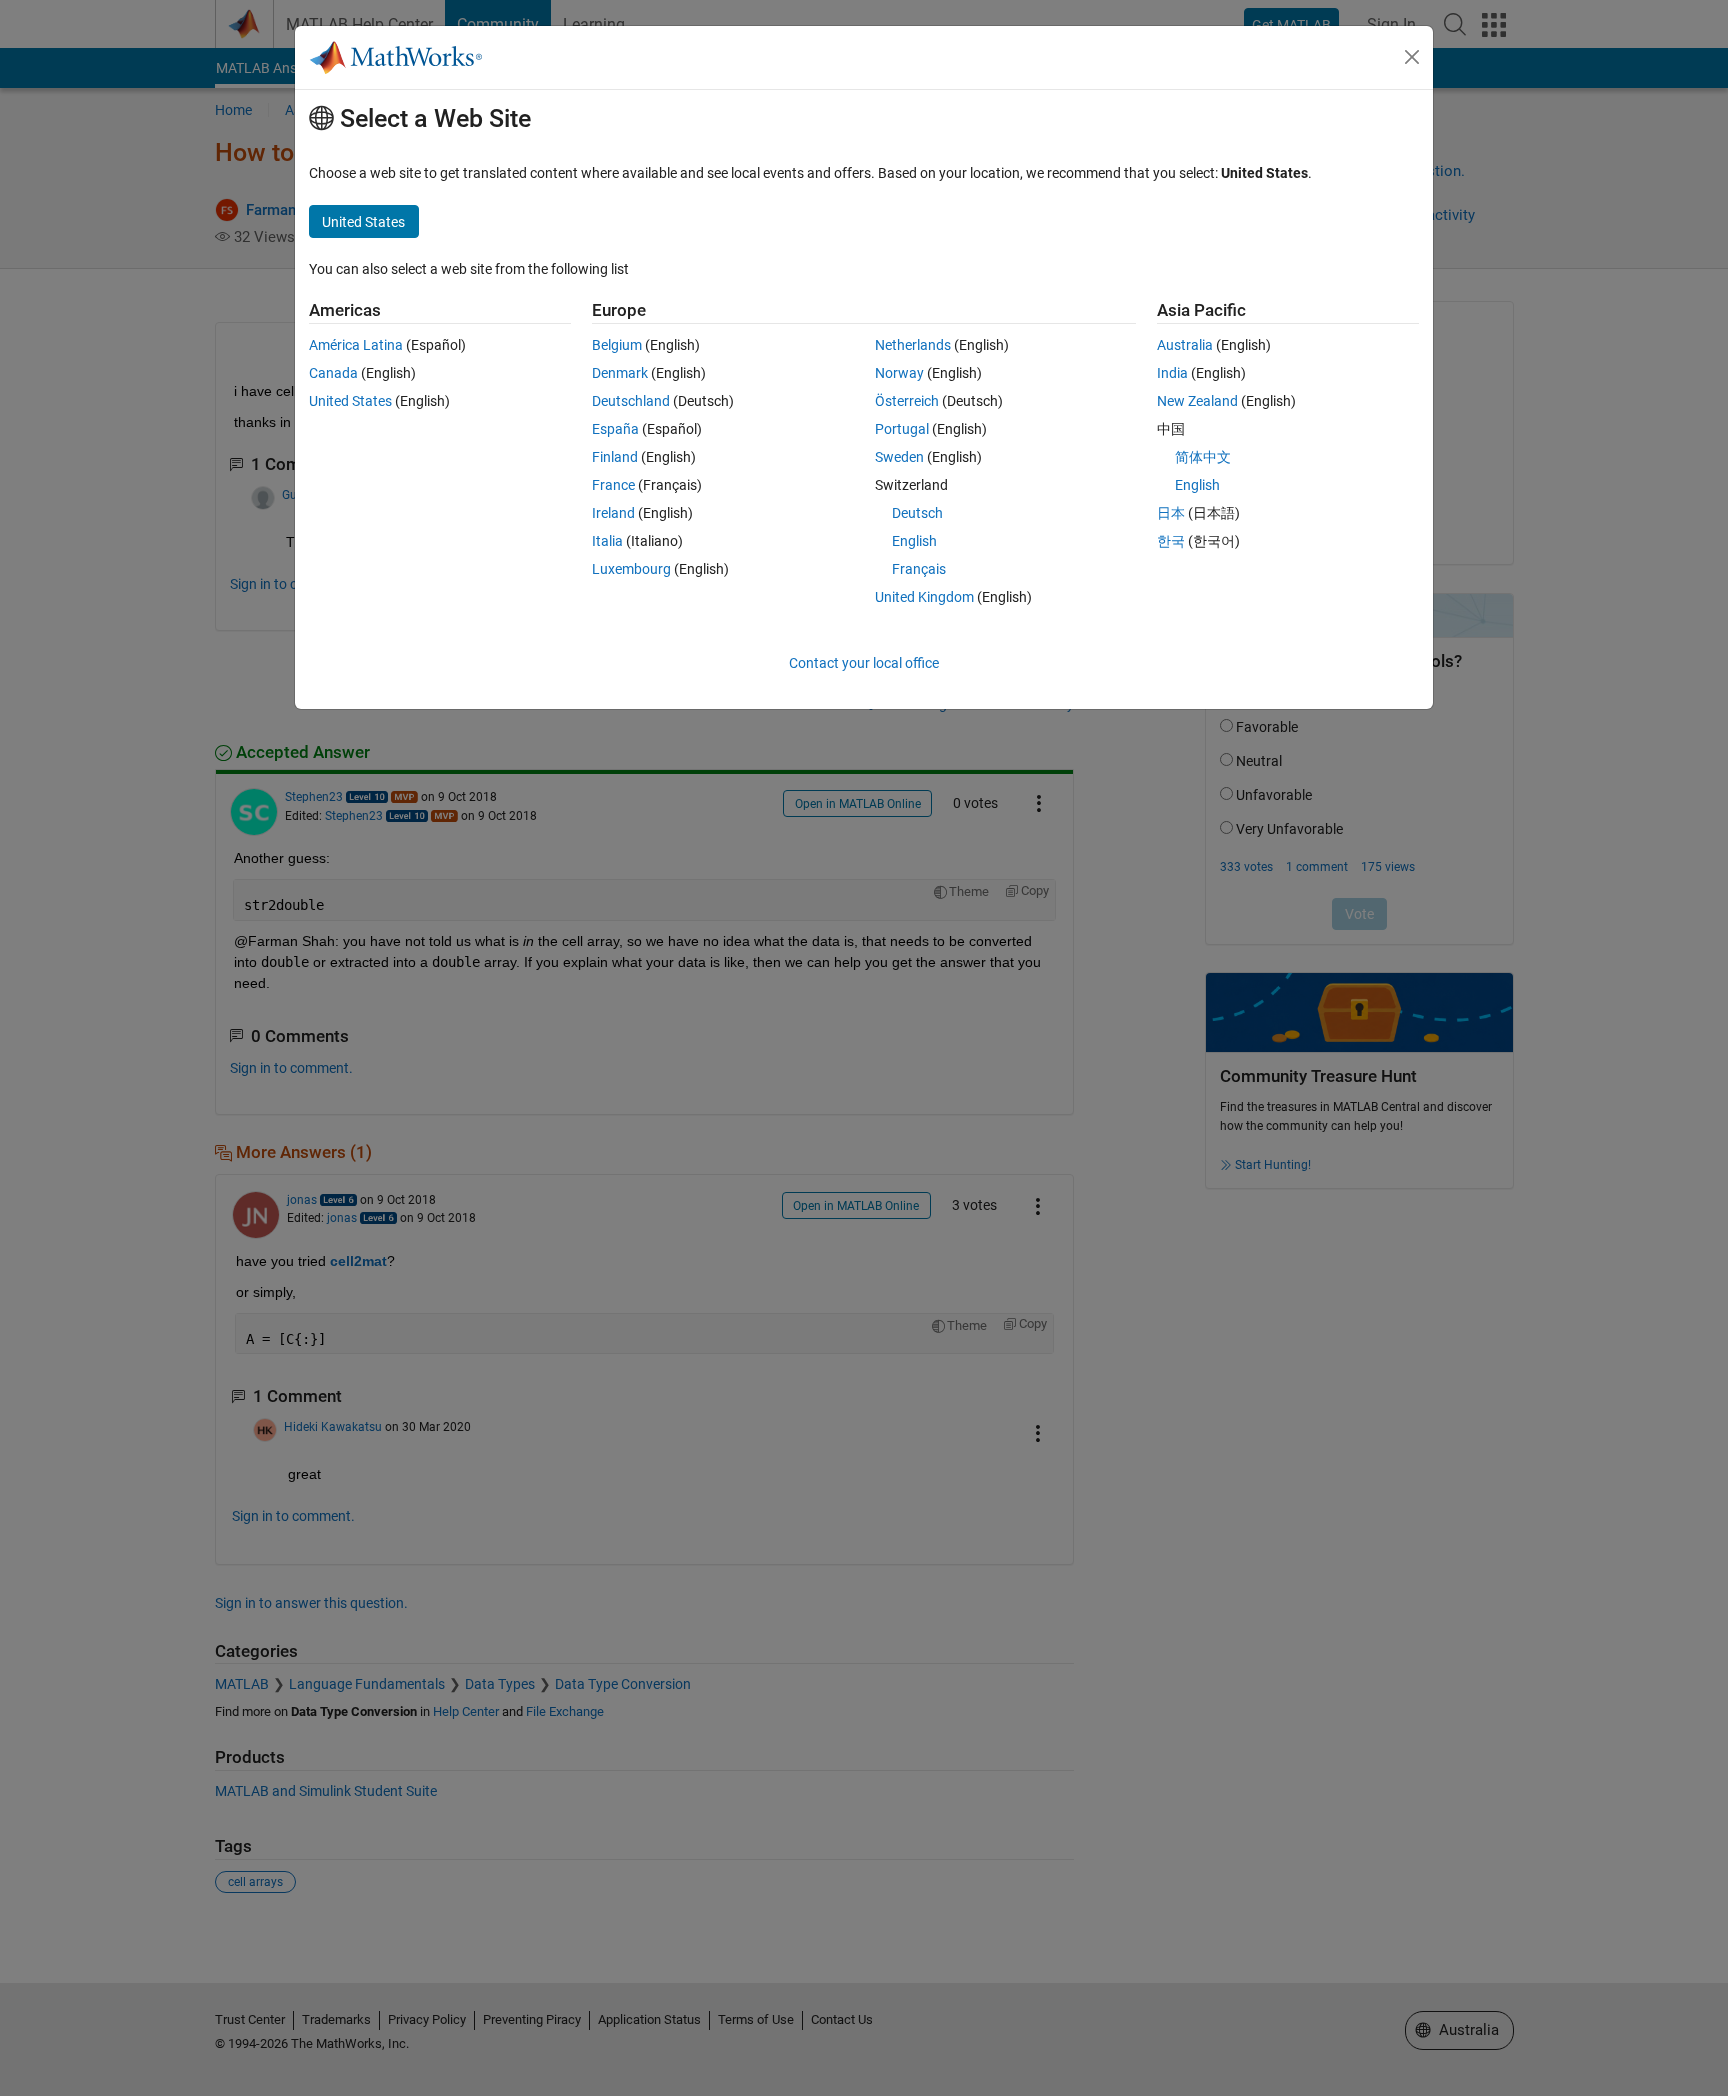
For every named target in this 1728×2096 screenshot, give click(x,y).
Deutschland (631, 401)
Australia (1185, 345)
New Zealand (1197, 401)
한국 (1171, 541)
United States (350, 401)
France (613, 485)
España (615, 429)
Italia (607, 541)
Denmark (620, 373)
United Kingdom (924, 597)
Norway (899, 373)
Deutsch (917, 513)
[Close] (1412, 57)
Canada (333, 373)
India (1172, 373)
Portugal (902, 429)
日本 (1171, 513)
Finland (615, 457)
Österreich (907, 401)
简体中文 (1203, 457)
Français (919, 569)
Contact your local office (864, 663)
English (914, 541)
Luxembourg (631, 569)
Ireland (613, 513)
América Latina (356, 345)
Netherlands (913, 345)
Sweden (899, 457)
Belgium (617, 345)
